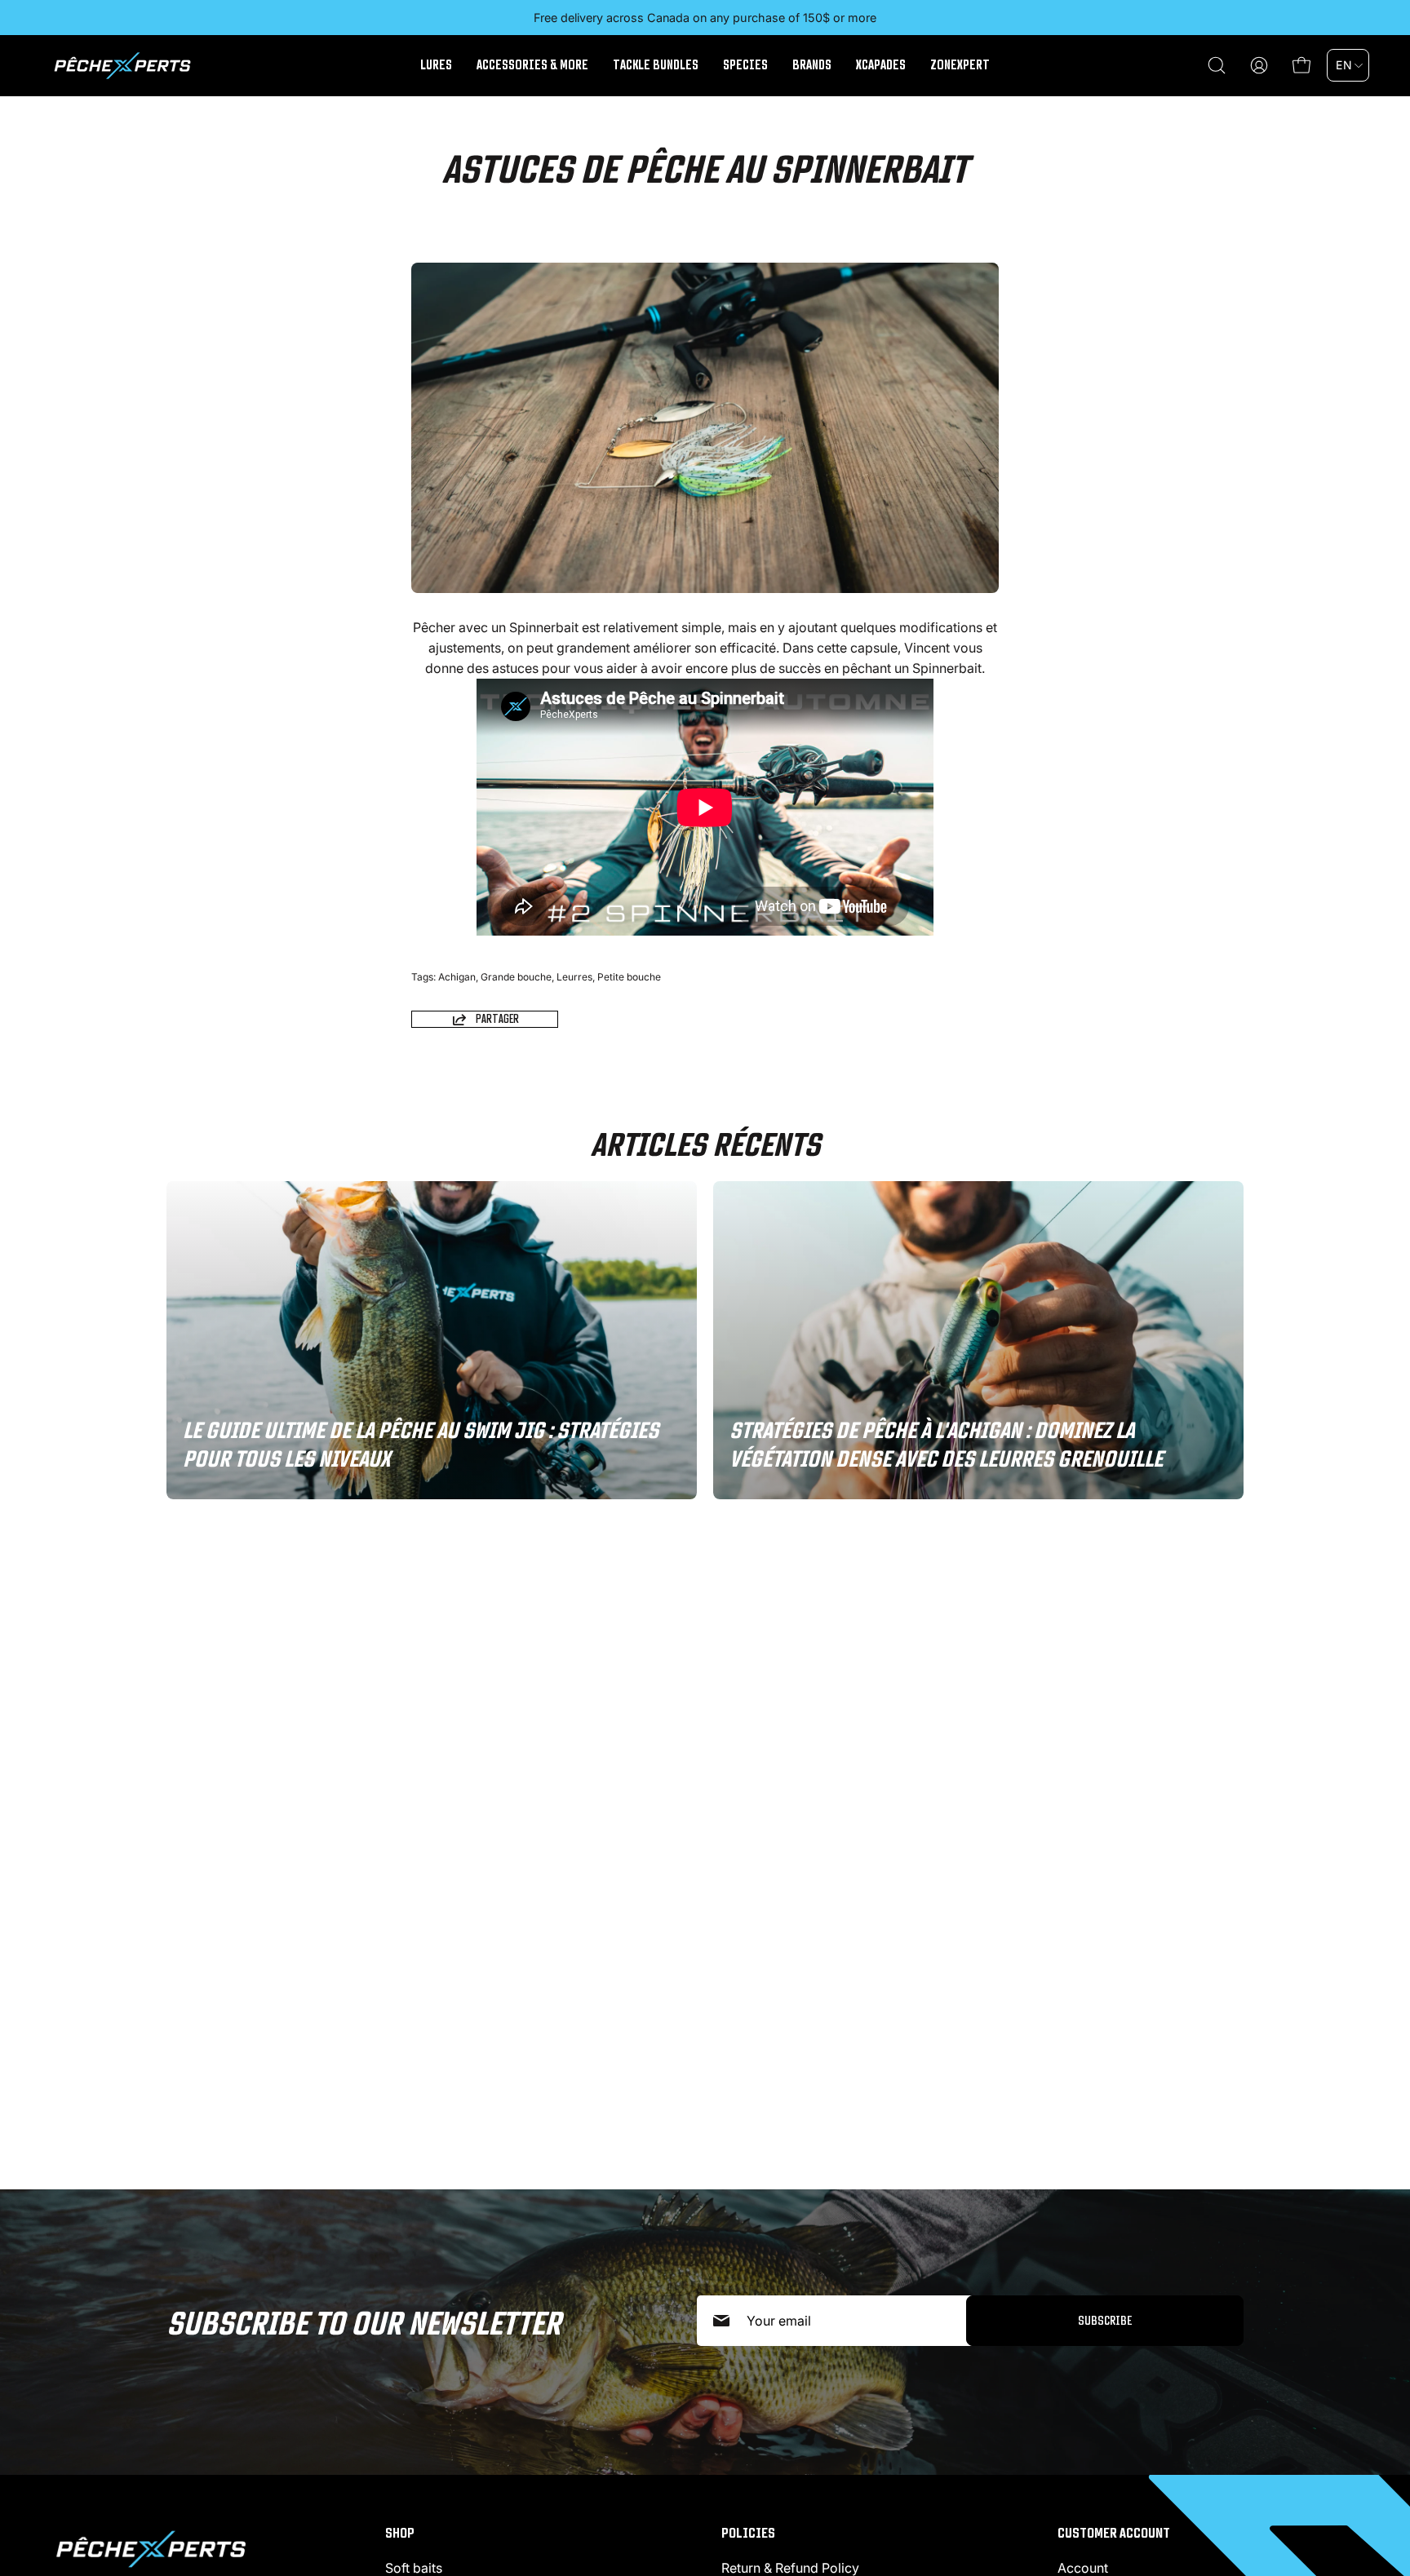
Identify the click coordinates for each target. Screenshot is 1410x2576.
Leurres (574, 977)
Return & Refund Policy (790, 2568)
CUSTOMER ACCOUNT (1114, 2533)
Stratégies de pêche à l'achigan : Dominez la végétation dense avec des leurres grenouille (946, 1445)
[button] (1217, 65)
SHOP (400, 2533)
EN (1344, 65)
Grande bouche (516, 977)
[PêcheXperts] (122, 66)
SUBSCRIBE (1105, 2320)
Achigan (457, 977)
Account (1083, 2568)
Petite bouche (629, 977)
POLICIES (748, 2533)
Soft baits (414, 2568)
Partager (497, 1019)
